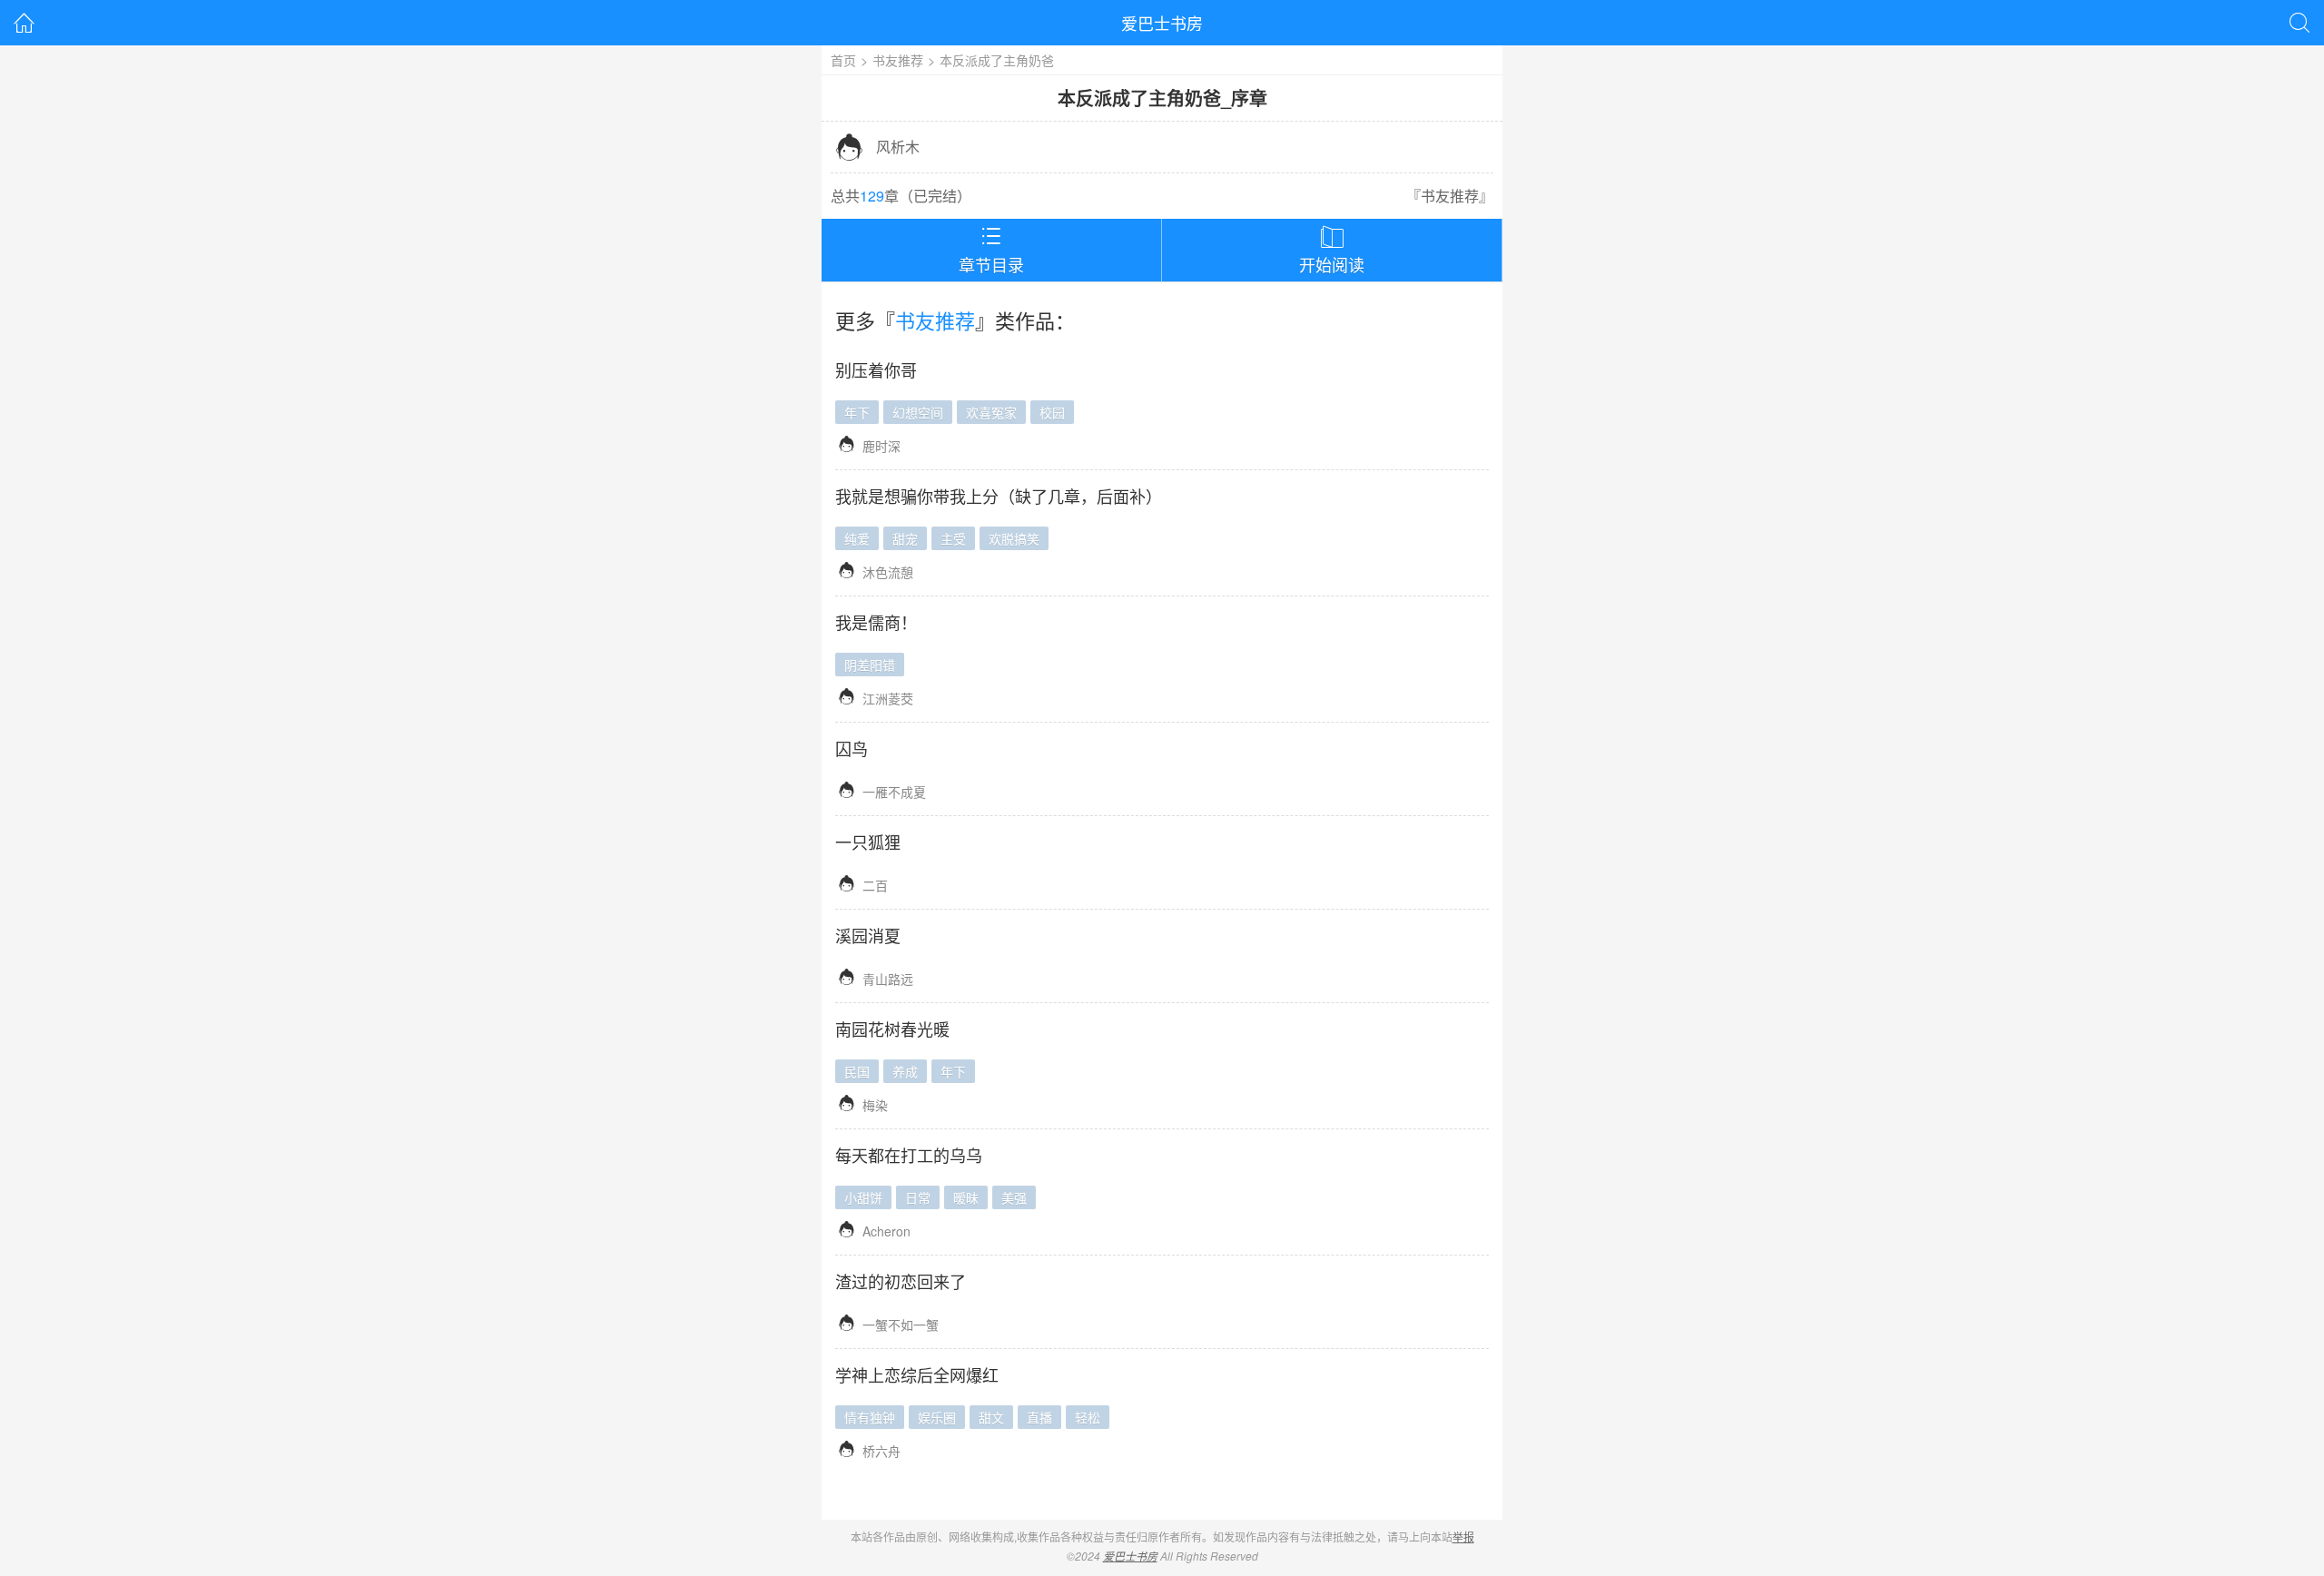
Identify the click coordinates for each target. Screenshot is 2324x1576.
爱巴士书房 (1162, 23)
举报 (1463, 1537)
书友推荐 (898, 60)
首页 (843, 60)
